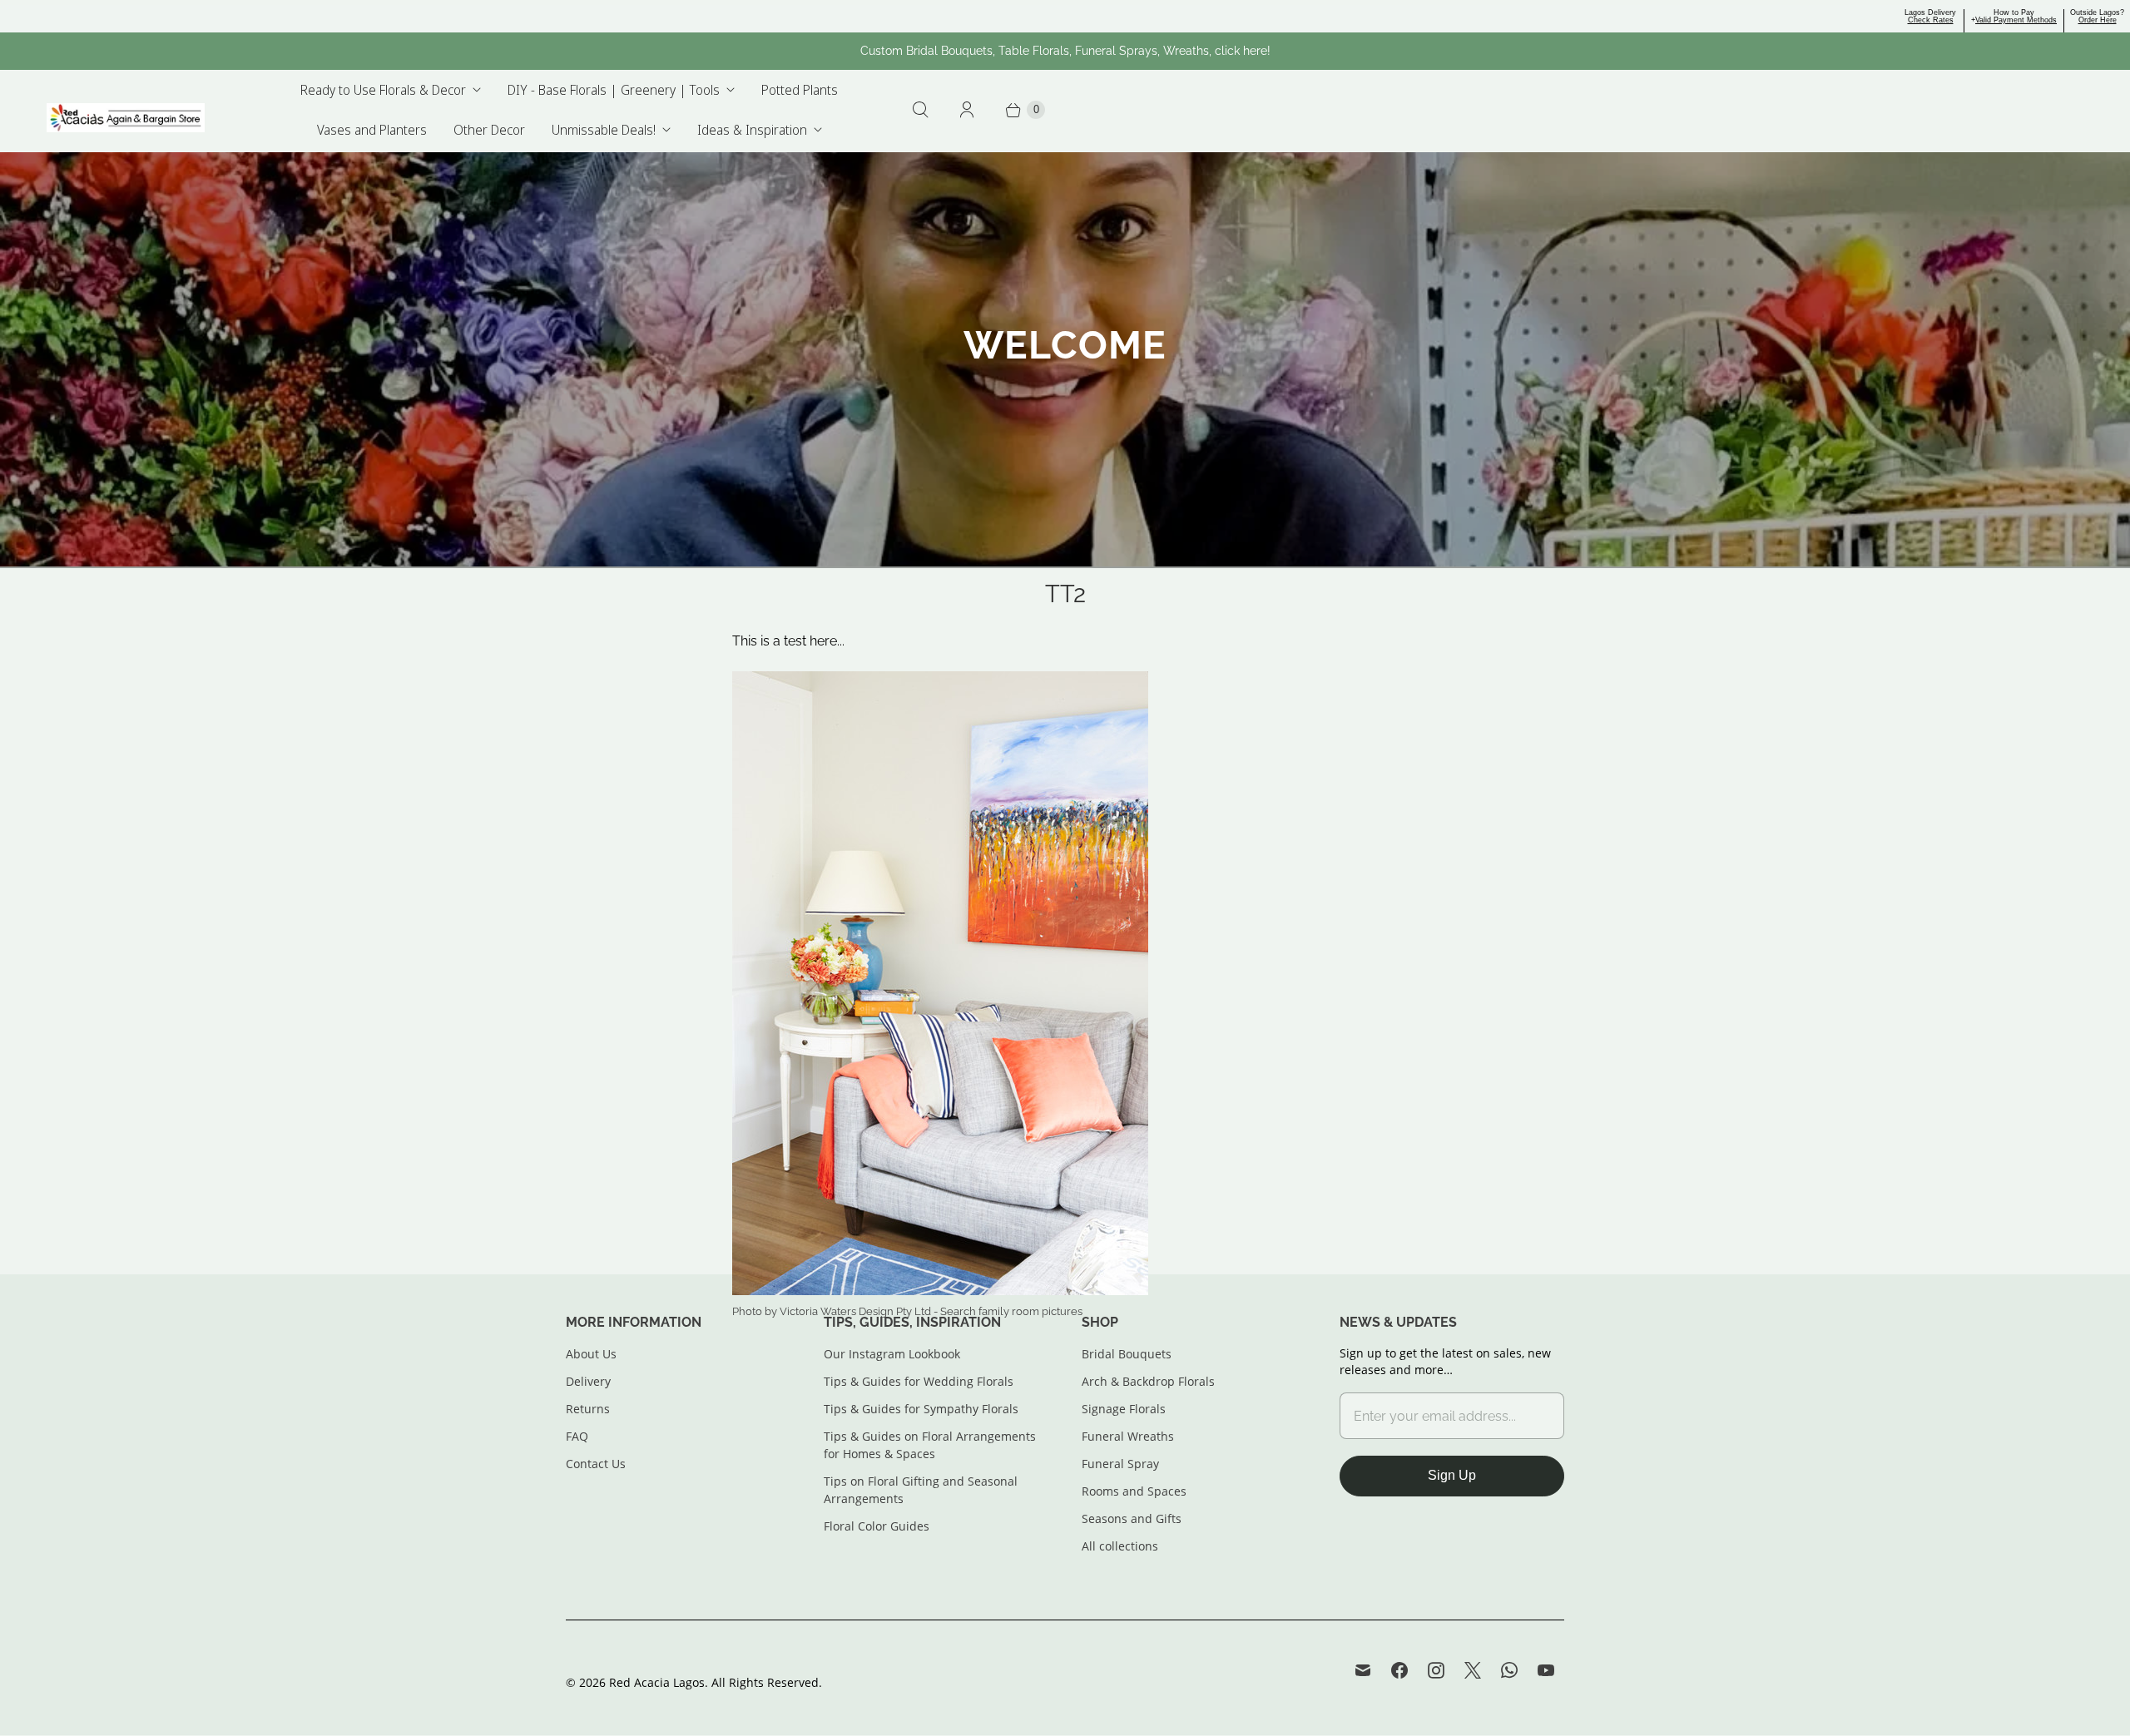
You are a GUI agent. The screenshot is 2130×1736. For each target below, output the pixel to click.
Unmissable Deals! (604, 130)
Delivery (588, 1381)
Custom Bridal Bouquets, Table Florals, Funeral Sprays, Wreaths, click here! (1065, 51)
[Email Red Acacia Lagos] (1363, 1670)
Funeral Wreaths (1128, 1436)
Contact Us (596, 1464)
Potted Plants (800, 90)
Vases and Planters (372, 130)
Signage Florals (1124, 1409)
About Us (591, 1354)
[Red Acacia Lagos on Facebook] (1399, 1670)
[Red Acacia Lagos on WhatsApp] (1509, 1670)
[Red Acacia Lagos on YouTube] (1546, 1670)
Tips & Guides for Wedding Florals (919, 1381)
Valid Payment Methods (2016, 20)
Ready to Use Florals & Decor (383, 90)
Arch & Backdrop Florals (1148, 1381)
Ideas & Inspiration (752, 130)
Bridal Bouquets (1127, 1354)
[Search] (920, 110)
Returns (588, 1409)
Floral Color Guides (877, 1526)
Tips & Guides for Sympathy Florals (921, 1409)
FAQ (577, 1436)
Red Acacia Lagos (657, 1682)
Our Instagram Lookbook (892, 1354)
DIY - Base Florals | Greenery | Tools (614, 90)
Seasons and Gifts (1132, 1518)
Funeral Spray (1120, 1464)
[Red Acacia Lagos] (126, 118)
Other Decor (489, 130)
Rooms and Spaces (1134, 1491)
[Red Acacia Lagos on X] (1473, 1670)
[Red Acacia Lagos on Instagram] (1436, 1670)
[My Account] (967, 110)
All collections (1120, 1546)
